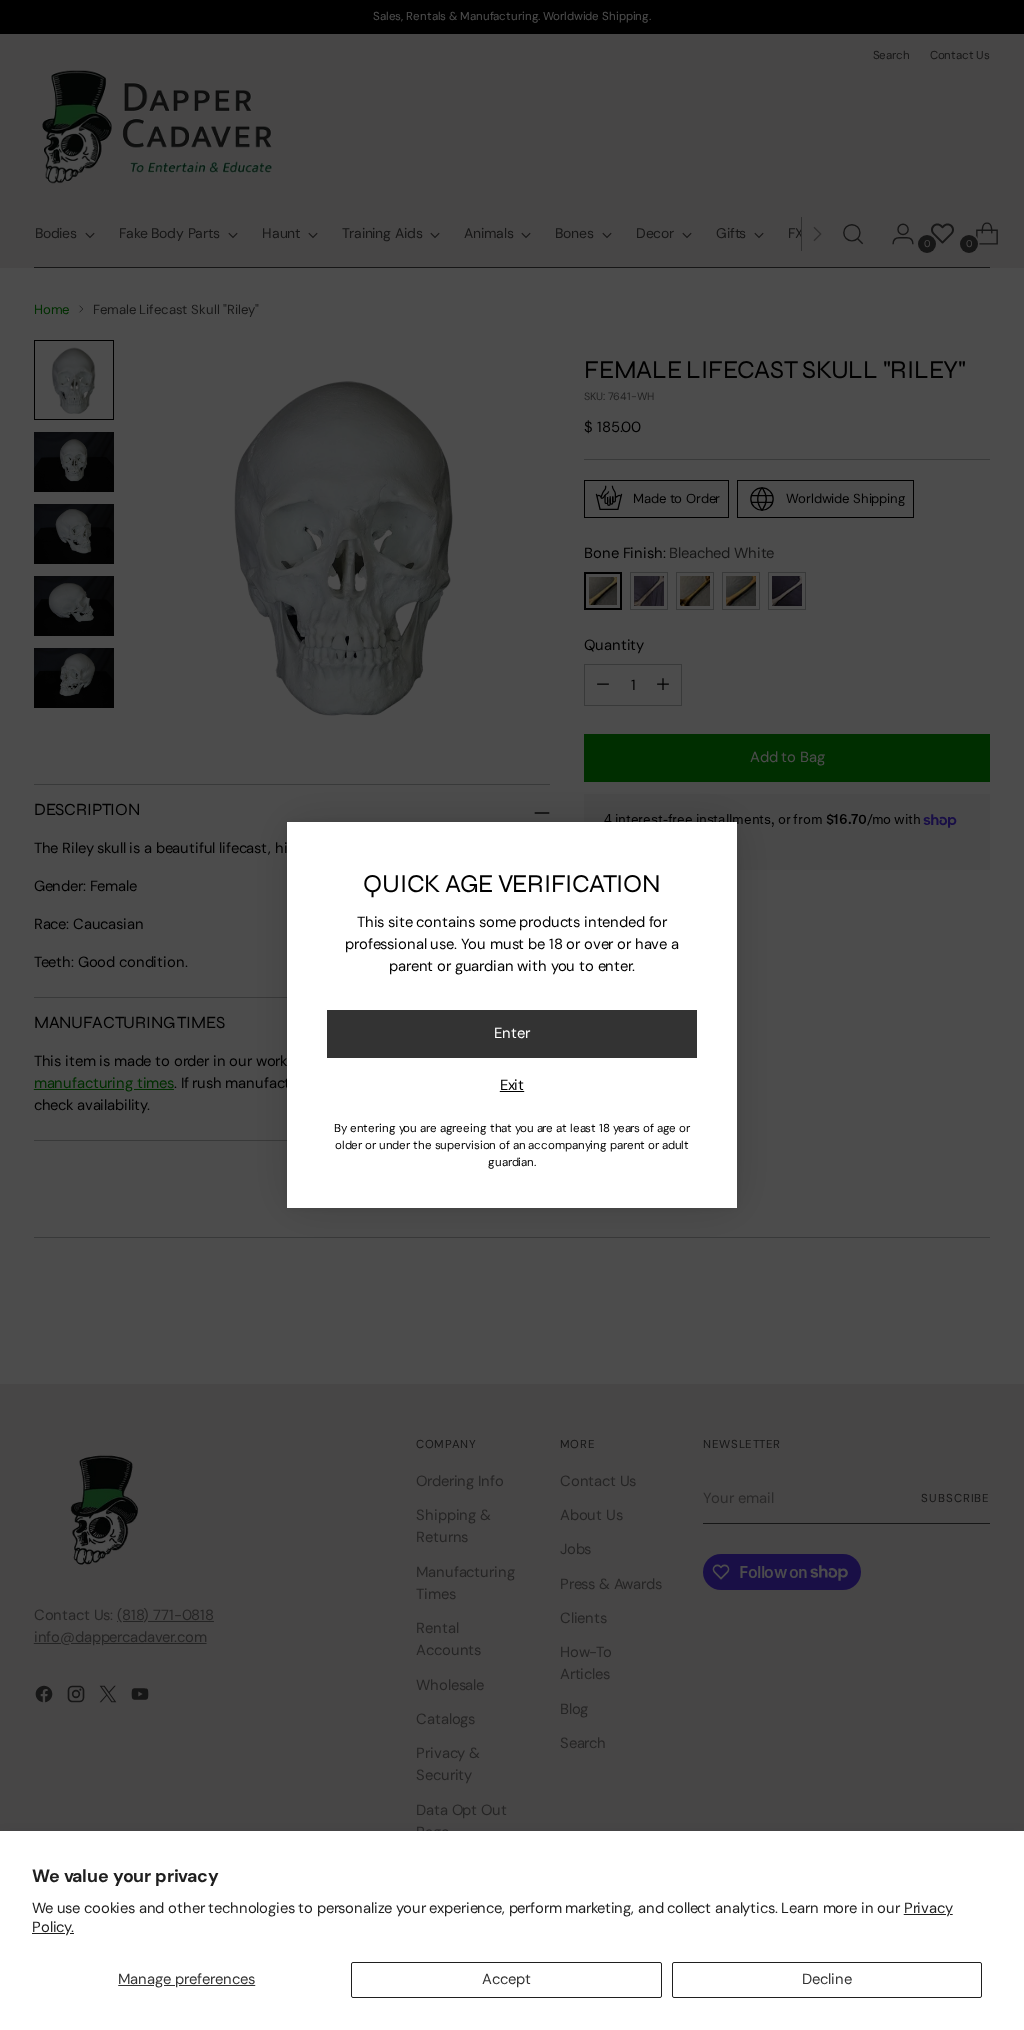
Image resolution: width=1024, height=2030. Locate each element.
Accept (506, 1979)
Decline (827, 1979)
